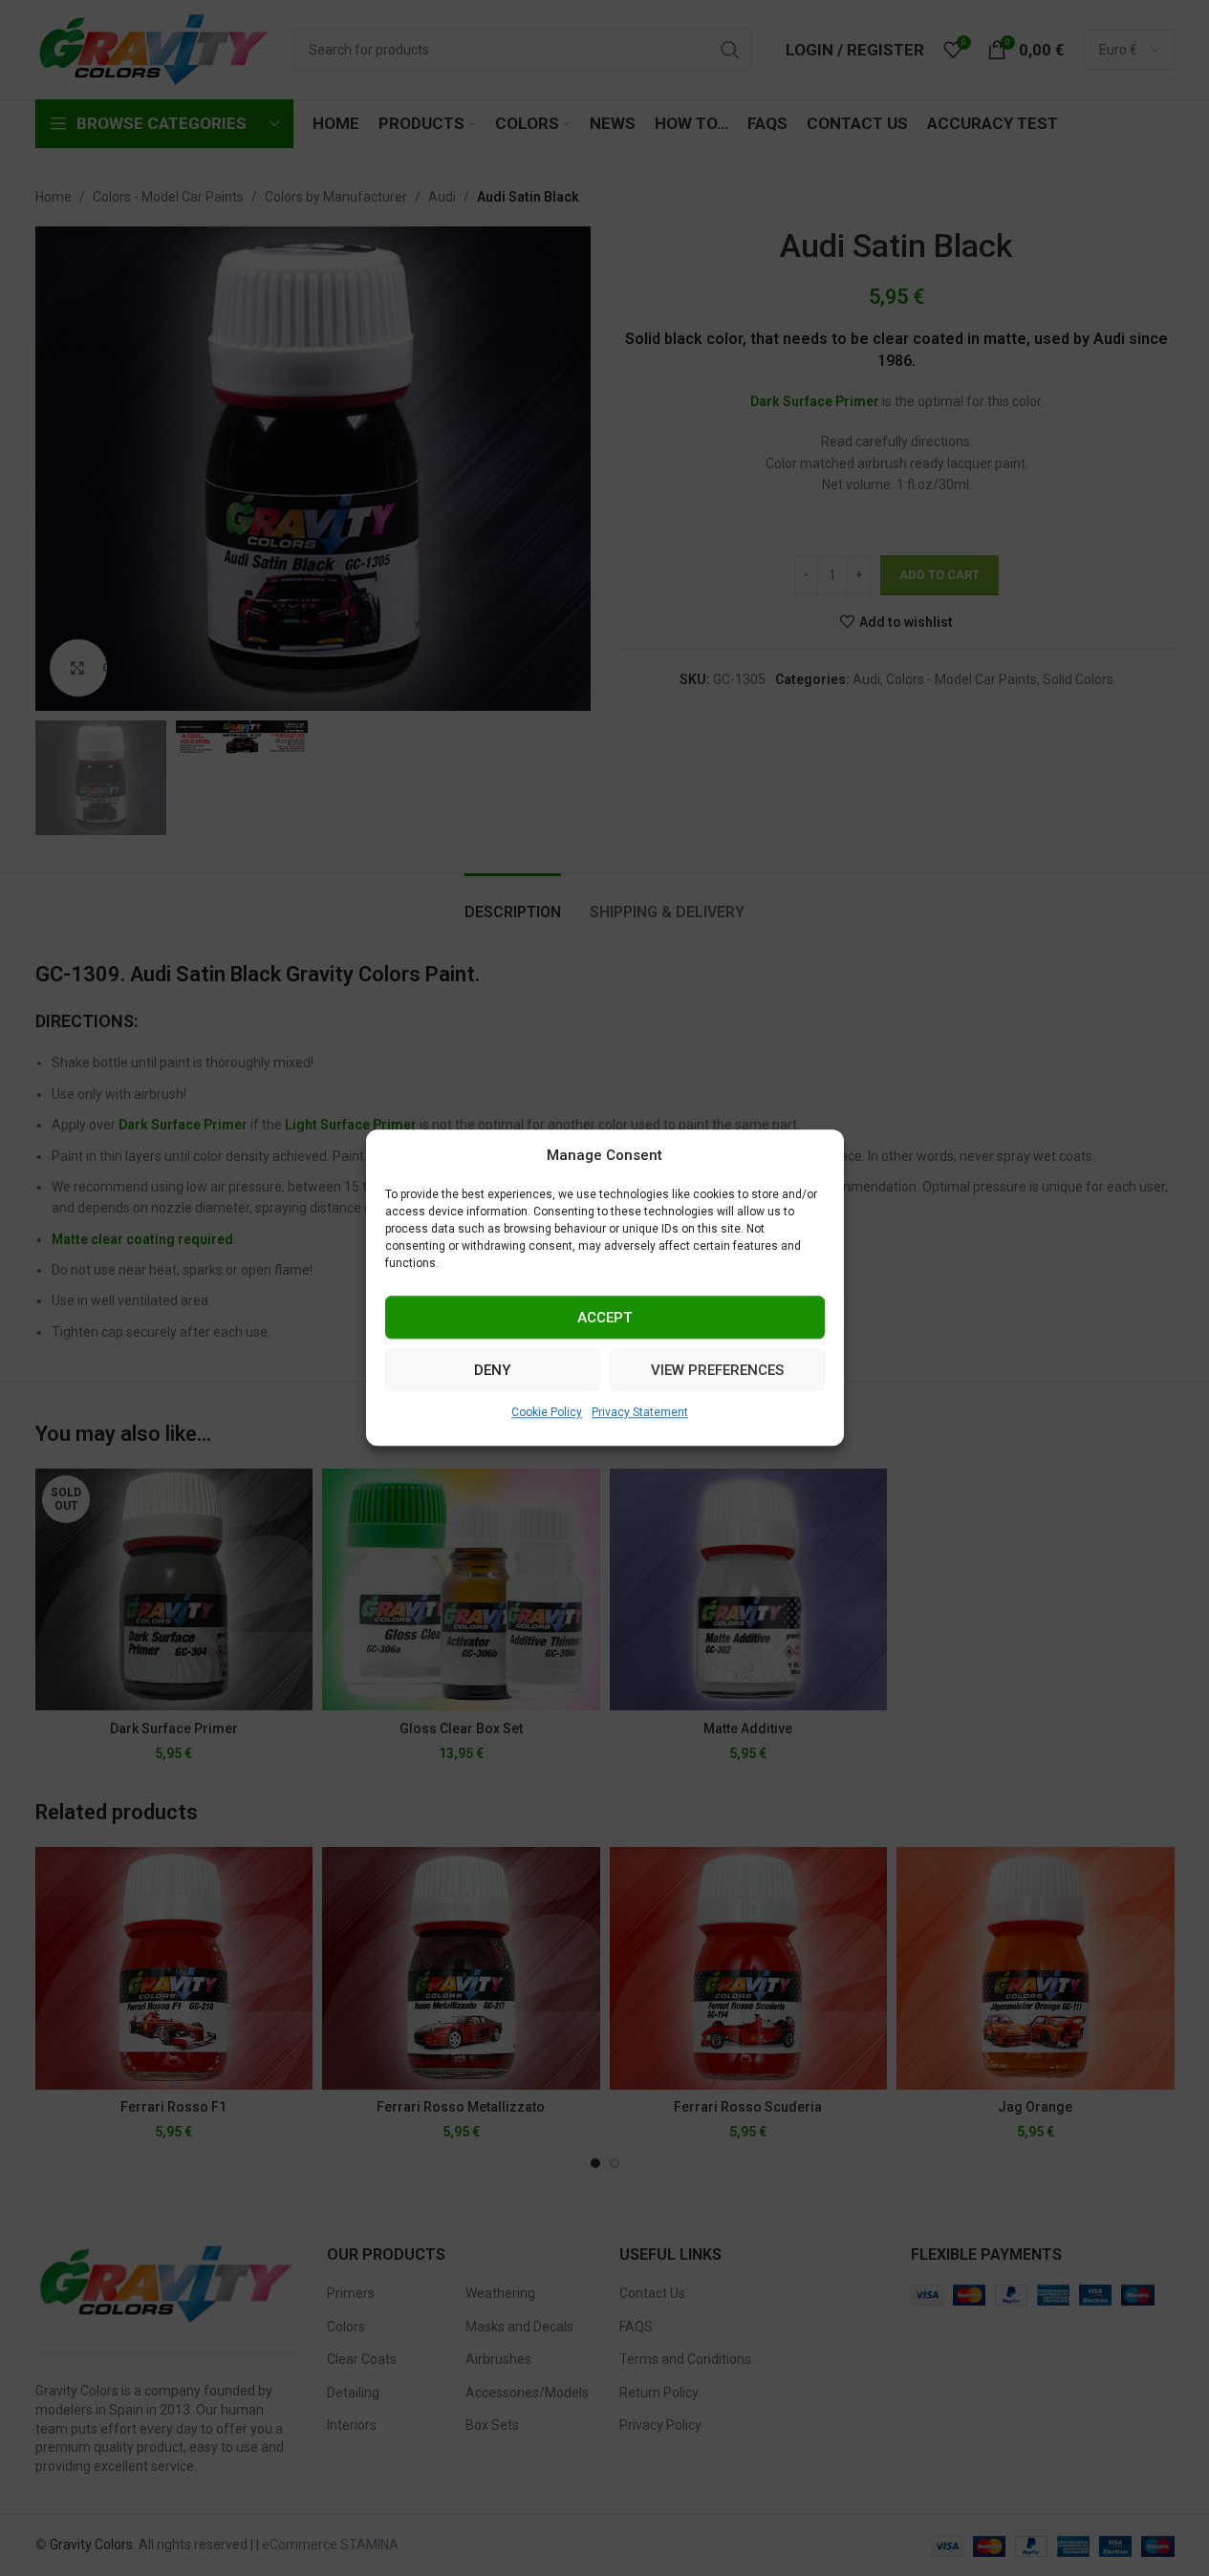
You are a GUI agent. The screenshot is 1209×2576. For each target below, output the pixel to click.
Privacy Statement (640, 1412)
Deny (492, 1370)
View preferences (717, 1370)
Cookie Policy (547, 1412)
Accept (604, 1318)
